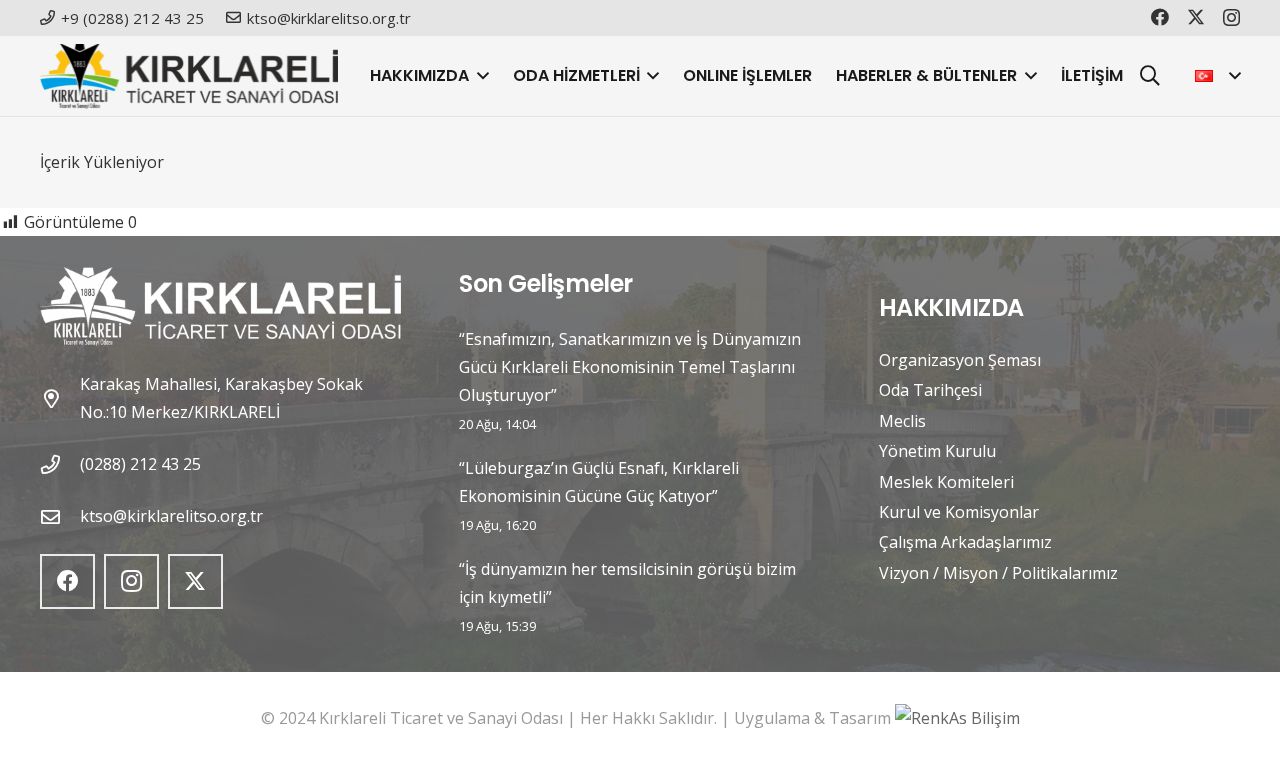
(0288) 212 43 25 (140, 464)
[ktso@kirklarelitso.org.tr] (60, 516)
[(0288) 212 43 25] (60, 464)
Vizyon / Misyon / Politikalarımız (998, 573)
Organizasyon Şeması (960, 360)
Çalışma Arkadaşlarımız (965, 542)
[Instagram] (1231, 18)
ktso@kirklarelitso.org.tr (171, 516)
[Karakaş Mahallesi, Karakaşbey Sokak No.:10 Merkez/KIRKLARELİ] (60, 398)
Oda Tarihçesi (930, 390)
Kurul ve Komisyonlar (959, 512)
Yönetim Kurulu (937, 451)
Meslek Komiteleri (946, 482)
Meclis (902, 421)
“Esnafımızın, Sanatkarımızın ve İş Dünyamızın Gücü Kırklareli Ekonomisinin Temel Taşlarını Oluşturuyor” (630, 367)
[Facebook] (1160, 17)
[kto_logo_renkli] (189, 76)
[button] (479, 76)
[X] (1196, 17)
